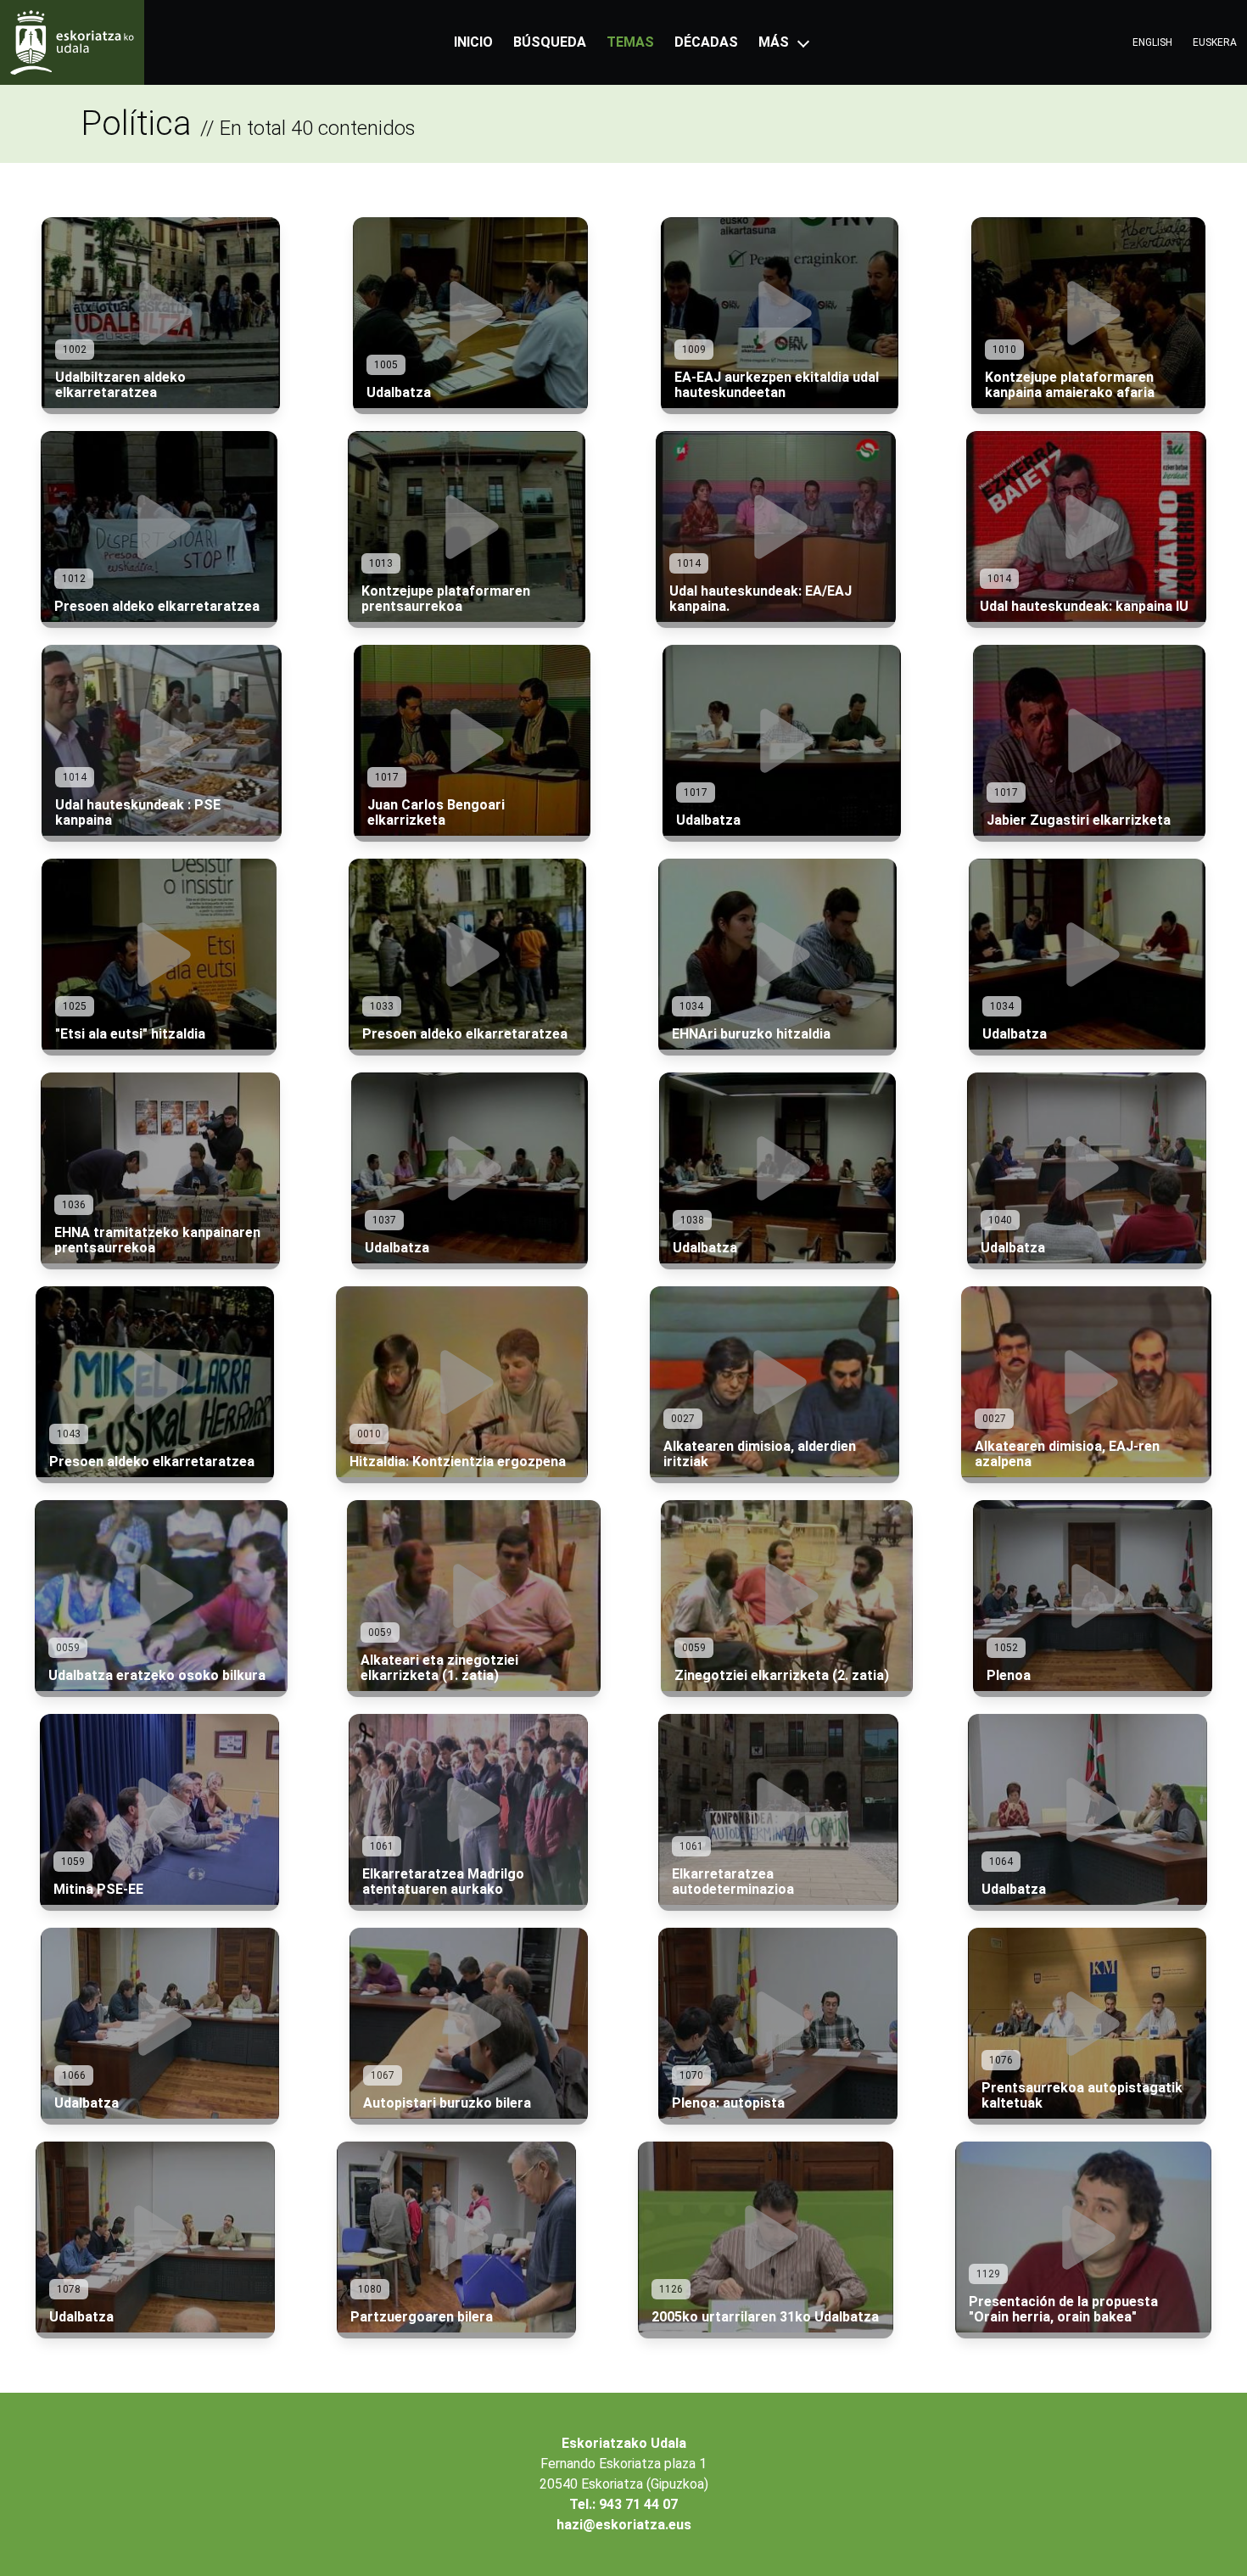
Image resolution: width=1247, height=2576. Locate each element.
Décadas (706, 42)
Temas (630, 42)
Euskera (1215, 42)
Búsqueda (550, 42)
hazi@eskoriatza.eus (624, 2525)
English (1152, 42)
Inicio (473, 42)
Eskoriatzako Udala (624, 2443)
